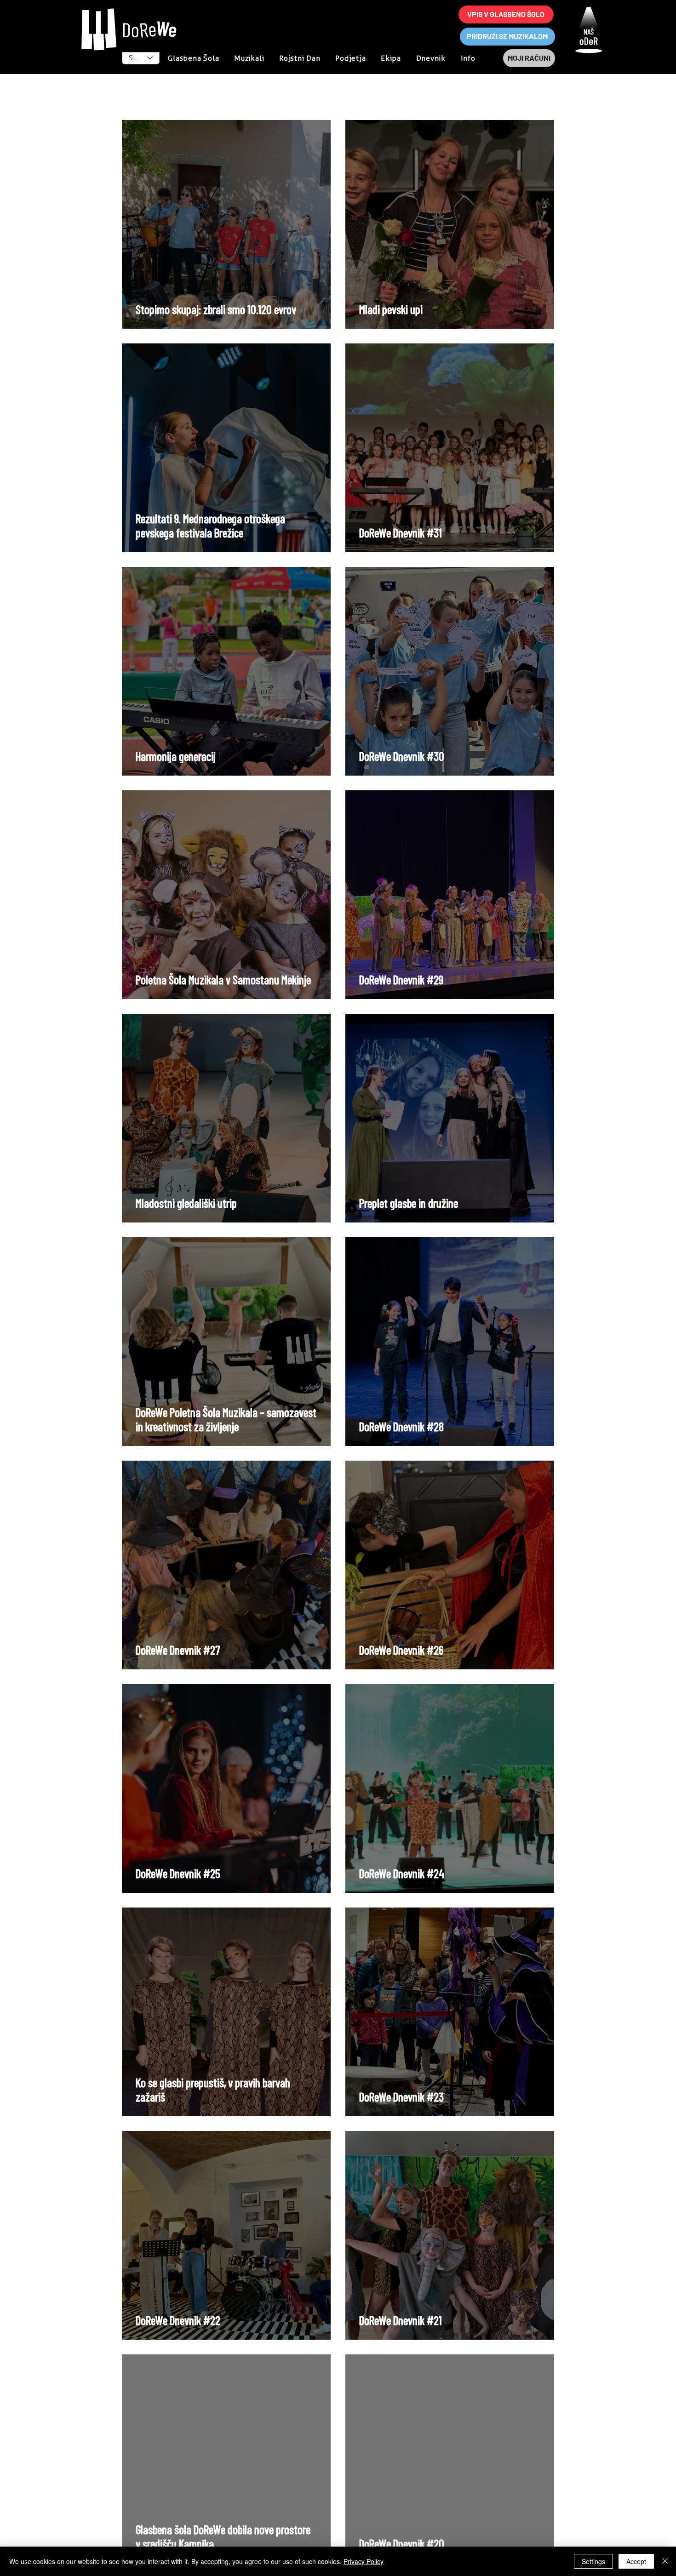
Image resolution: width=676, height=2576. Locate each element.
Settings (593, 2561)
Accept (636, 2561)
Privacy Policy (364, 2561)
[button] (468, 58)
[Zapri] (665, 2561)
